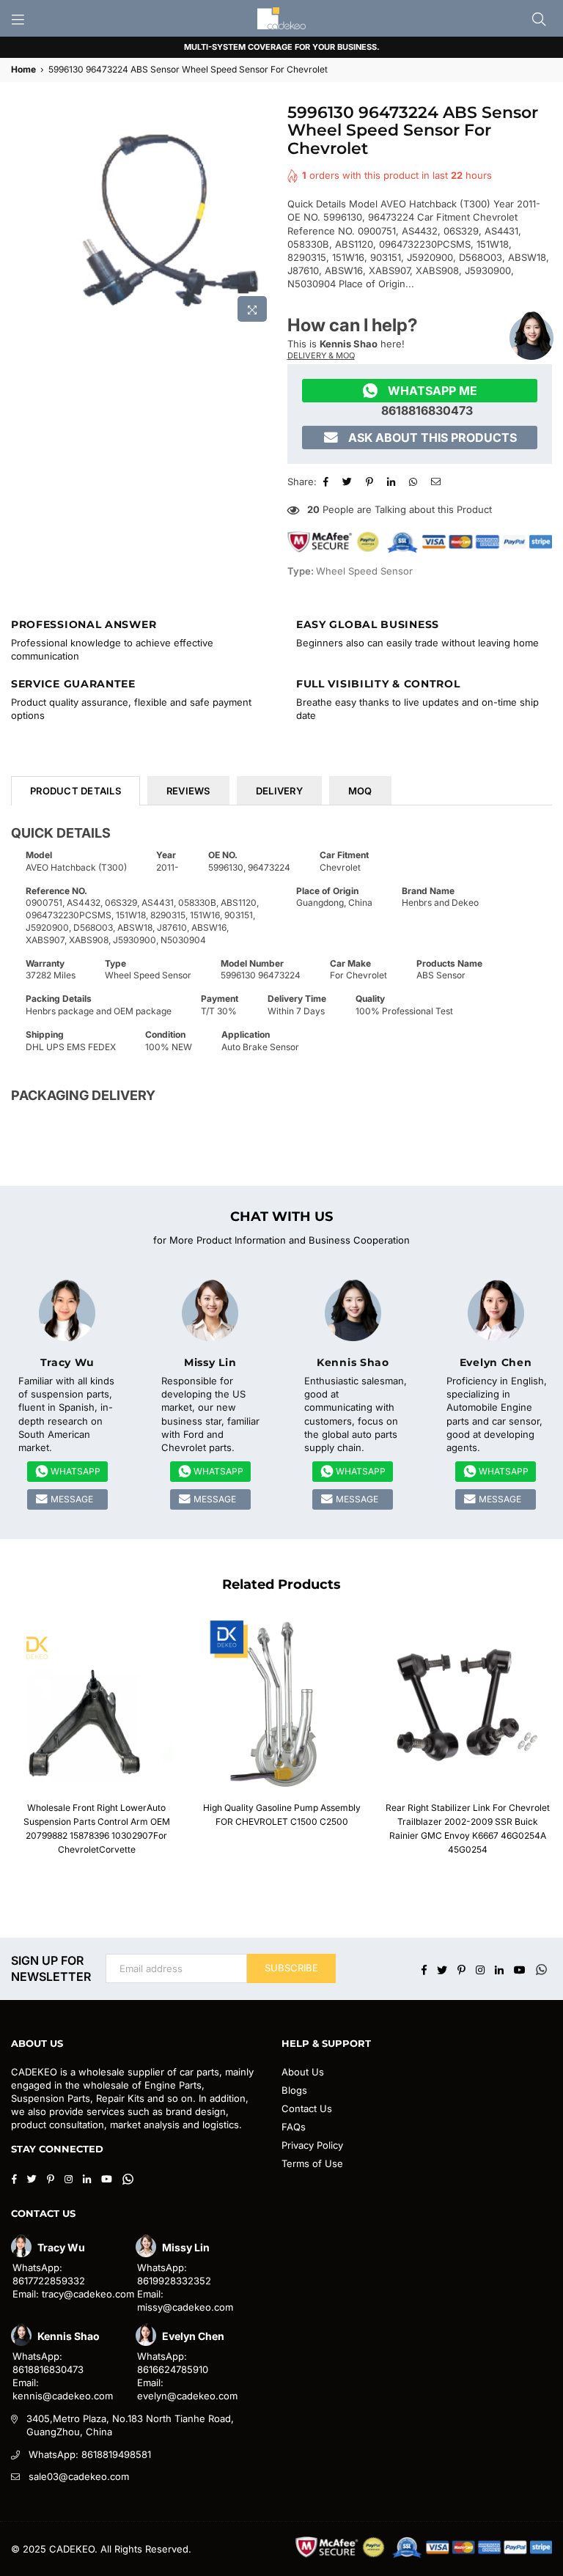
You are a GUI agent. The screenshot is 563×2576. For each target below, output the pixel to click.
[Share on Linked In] (393, 481)
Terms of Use (312, 2163)
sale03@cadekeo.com (79, 2476)
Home (23, 69)
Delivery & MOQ (321, 355)
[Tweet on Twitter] (349, 481)
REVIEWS (188, 791)
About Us (303, 2072)
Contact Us (307, 2108)
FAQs (294, 2127)
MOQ (360, 791)
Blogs (294, 2090)
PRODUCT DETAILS (76, 791)
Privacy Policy (312, 2145)
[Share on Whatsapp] (415, 481)
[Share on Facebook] (328, 481)
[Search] (539, 18)
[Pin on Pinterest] (371, 481)
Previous (16, 1742)
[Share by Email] (438, 481)
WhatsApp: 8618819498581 (90, 2454)
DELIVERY (279, 791)
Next (547, 1742)
